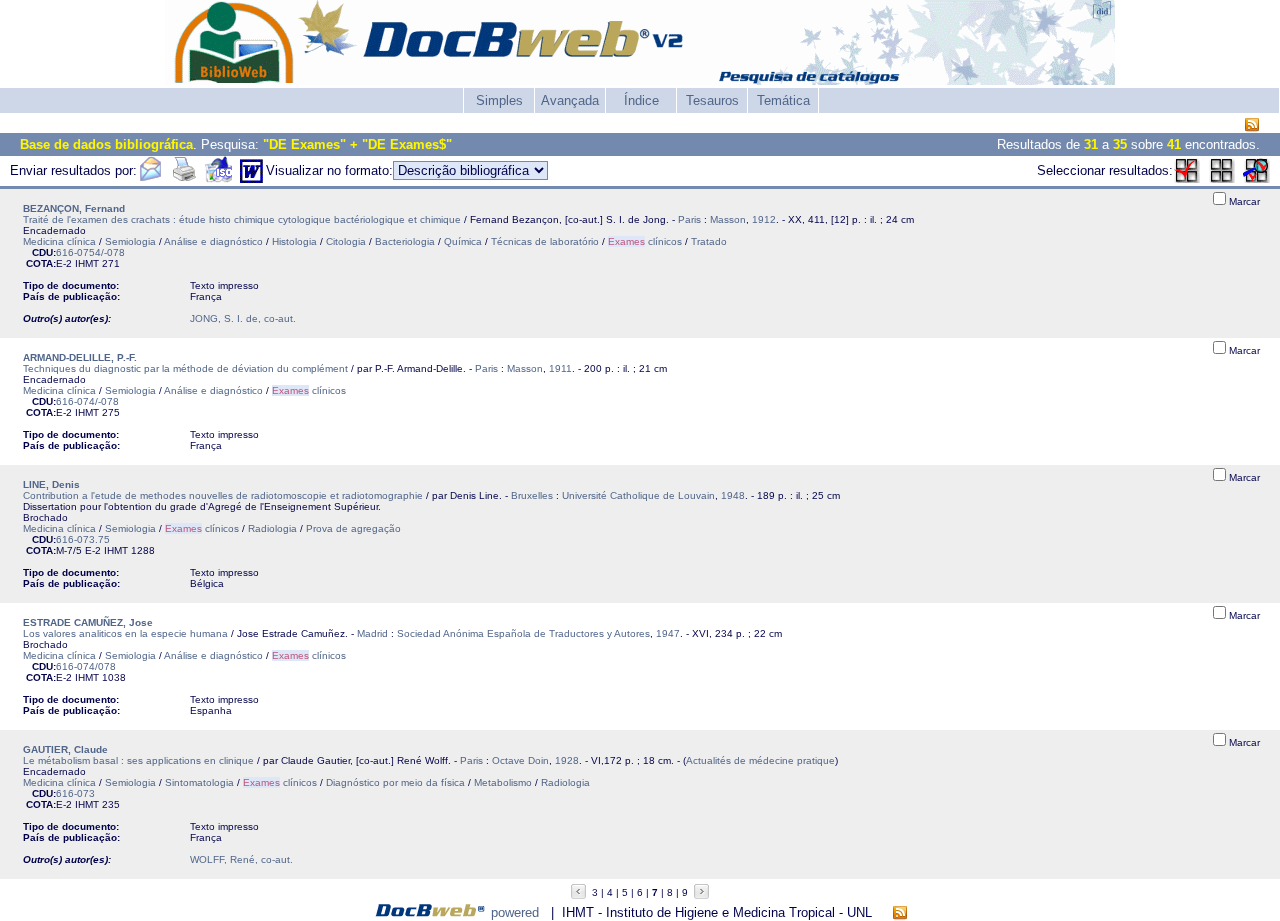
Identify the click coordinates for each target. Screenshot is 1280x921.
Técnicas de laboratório (545, 241)
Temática (783, 100)
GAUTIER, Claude (65, 749)
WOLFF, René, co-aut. (241, 859)
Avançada (570, 100)
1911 (560, 368)
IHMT (87, 263)
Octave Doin (520, 760)
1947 (668, 633)
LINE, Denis (51, 484)
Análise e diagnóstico (213, 241)
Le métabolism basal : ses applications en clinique (138, 760)
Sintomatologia (199, 782)
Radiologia (272, 528)
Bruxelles (532, 495)
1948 (733, 495)
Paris (689, 219)
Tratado (709, 241)
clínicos (645, 241)
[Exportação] (218, 178)
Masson (728, 219)
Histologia (294, 241)
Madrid (372, 633)
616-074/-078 (87, 401)
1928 (567, 760)
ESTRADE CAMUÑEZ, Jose (88, 622)
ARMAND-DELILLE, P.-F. (80, 357)
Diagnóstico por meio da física (395, 782)
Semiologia (130, 241)
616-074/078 (86, 666)
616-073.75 (83, 539)
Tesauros (712, 100)
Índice (641, 100)
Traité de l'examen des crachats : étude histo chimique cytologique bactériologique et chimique (242, 219)
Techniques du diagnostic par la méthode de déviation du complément (185, 368)
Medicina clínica (59, 241)
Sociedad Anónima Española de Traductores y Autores (523, 633)
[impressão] (184, 178)
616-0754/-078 (90, 252)
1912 (764, 219)
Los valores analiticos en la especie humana (125, 633)
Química (463, 241)
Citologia (346, 241)
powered (515, 912)
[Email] (150, 178)
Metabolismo (503, 782)
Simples (499, 100)
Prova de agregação (353, 528)
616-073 (75, 793)
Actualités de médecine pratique (760, 760)
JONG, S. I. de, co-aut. (243, 318)
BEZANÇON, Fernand (74, 208)
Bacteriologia (405, 241)
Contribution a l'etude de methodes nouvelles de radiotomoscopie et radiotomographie (223, 495)
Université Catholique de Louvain (638, 495)
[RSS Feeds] (1252, 125)
